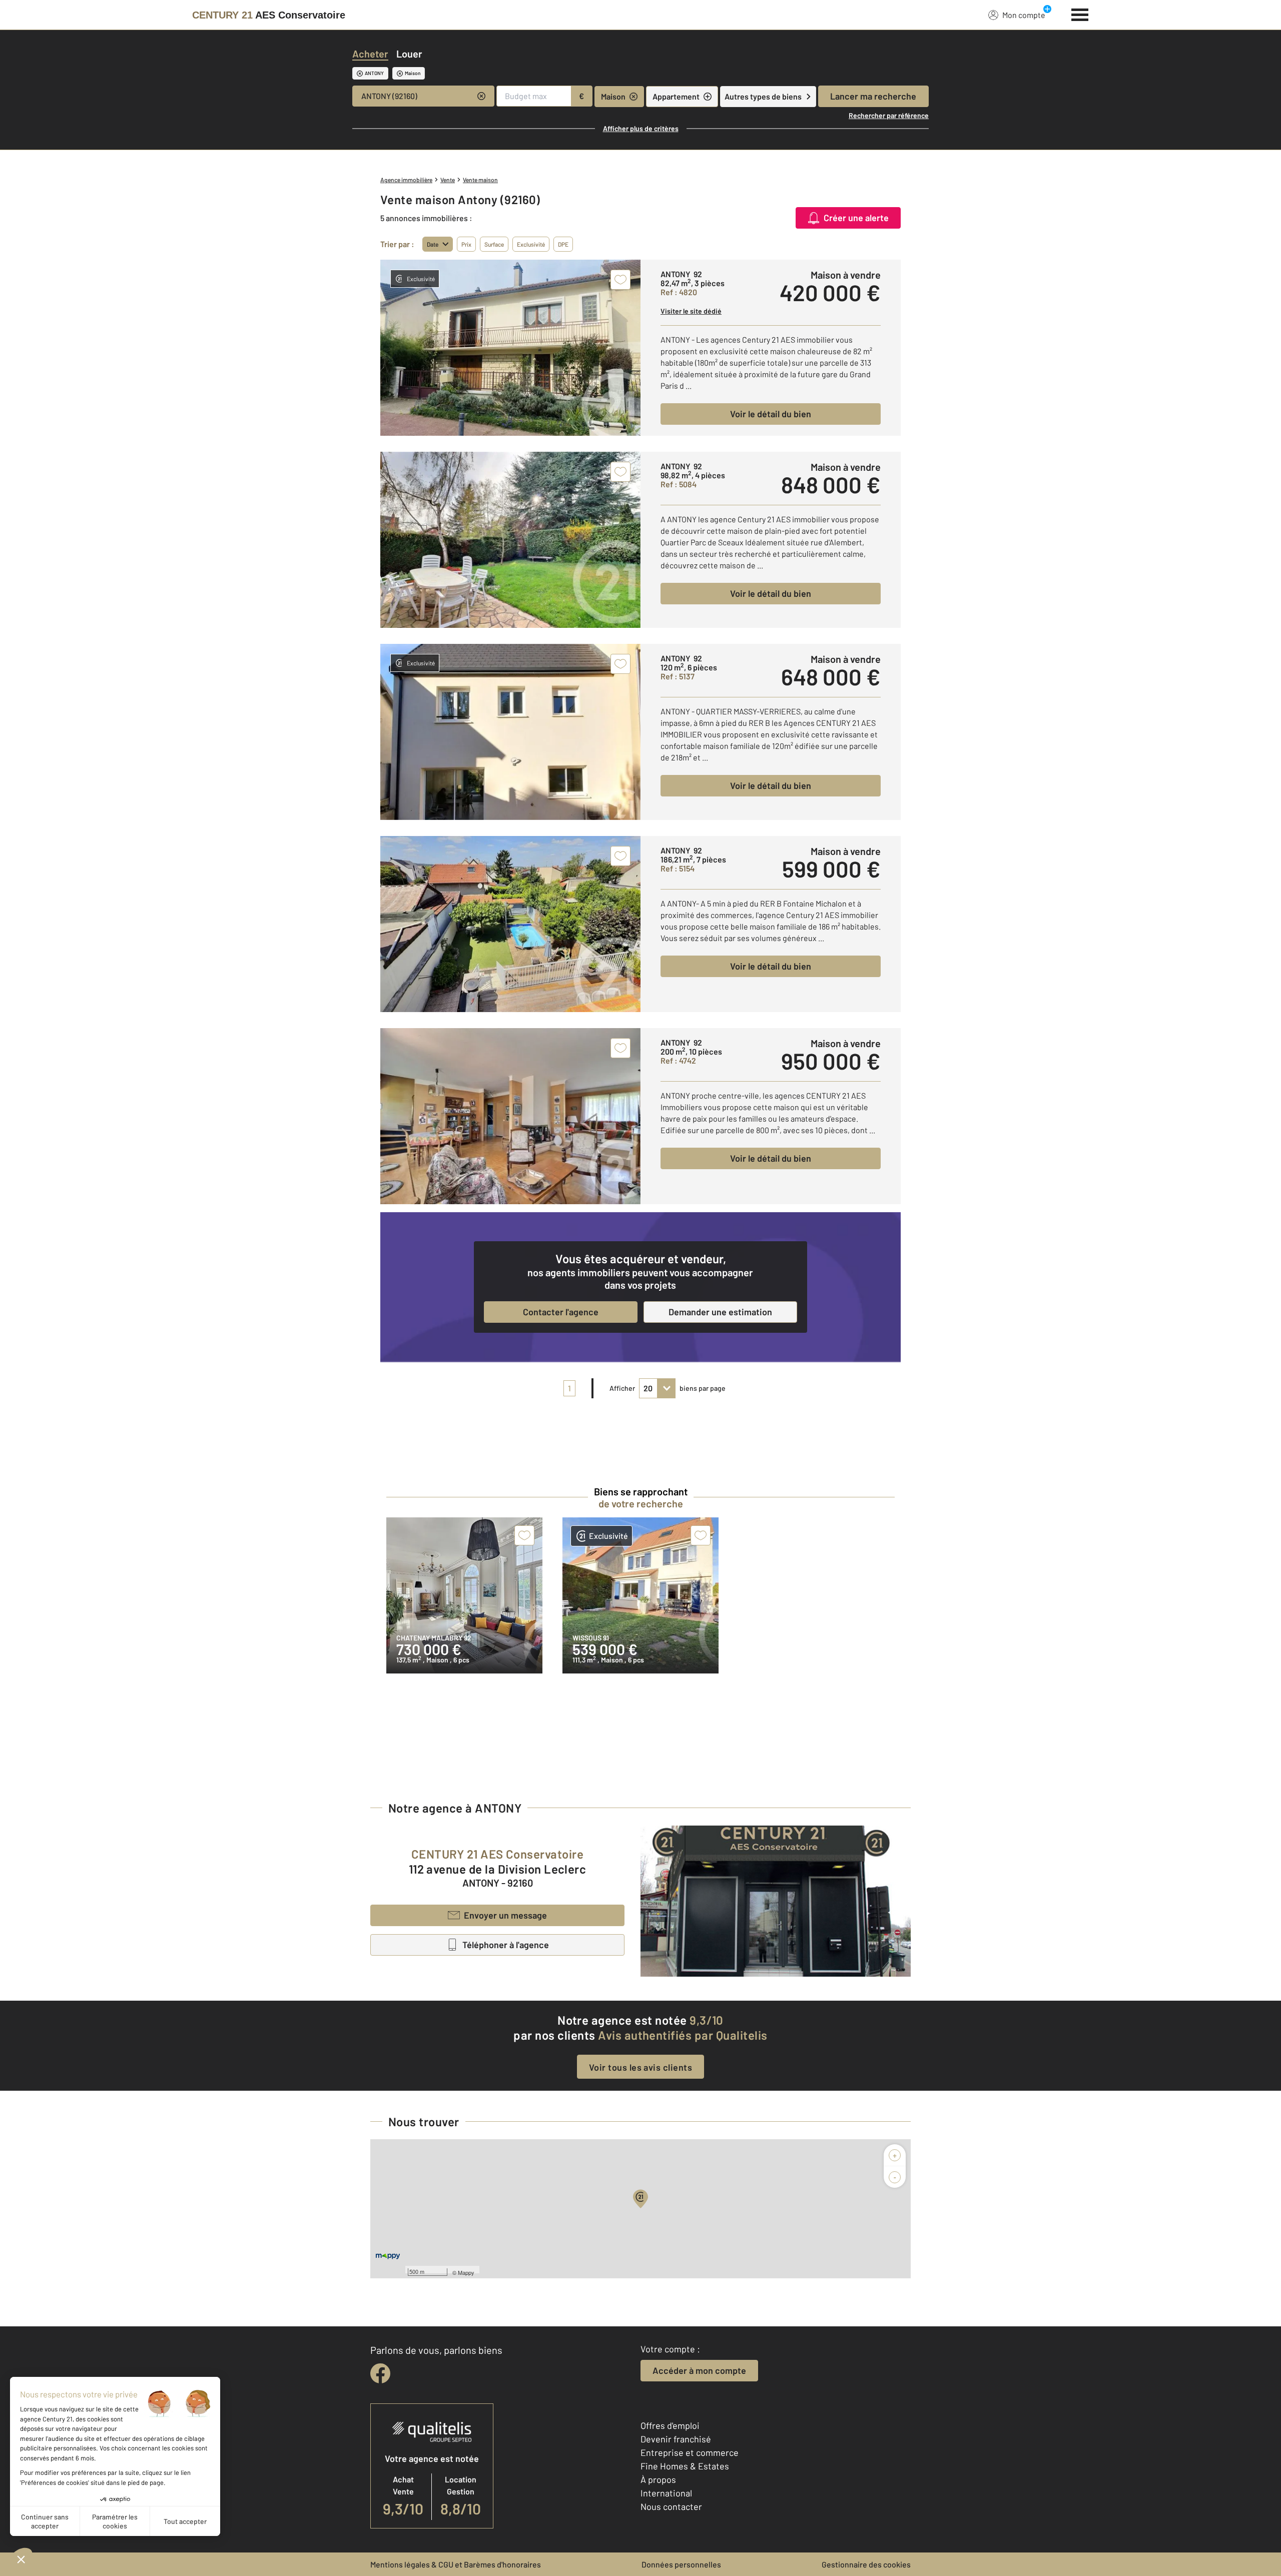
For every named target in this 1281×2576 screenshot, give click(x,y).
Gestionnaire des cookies (866, 2564)
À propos (658, 2479)
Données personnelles (681, 2564)
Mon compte (1024, 15)
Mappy (466, 2272)
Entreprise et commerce (690, 2452)
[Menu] (1080, 14)
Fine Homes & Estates (685, 2466)
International (666, 2493)
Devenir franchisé (676, 2439)
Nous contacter (671, 2506)
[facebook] (380, 2373)
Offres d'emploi (670, 2425)
